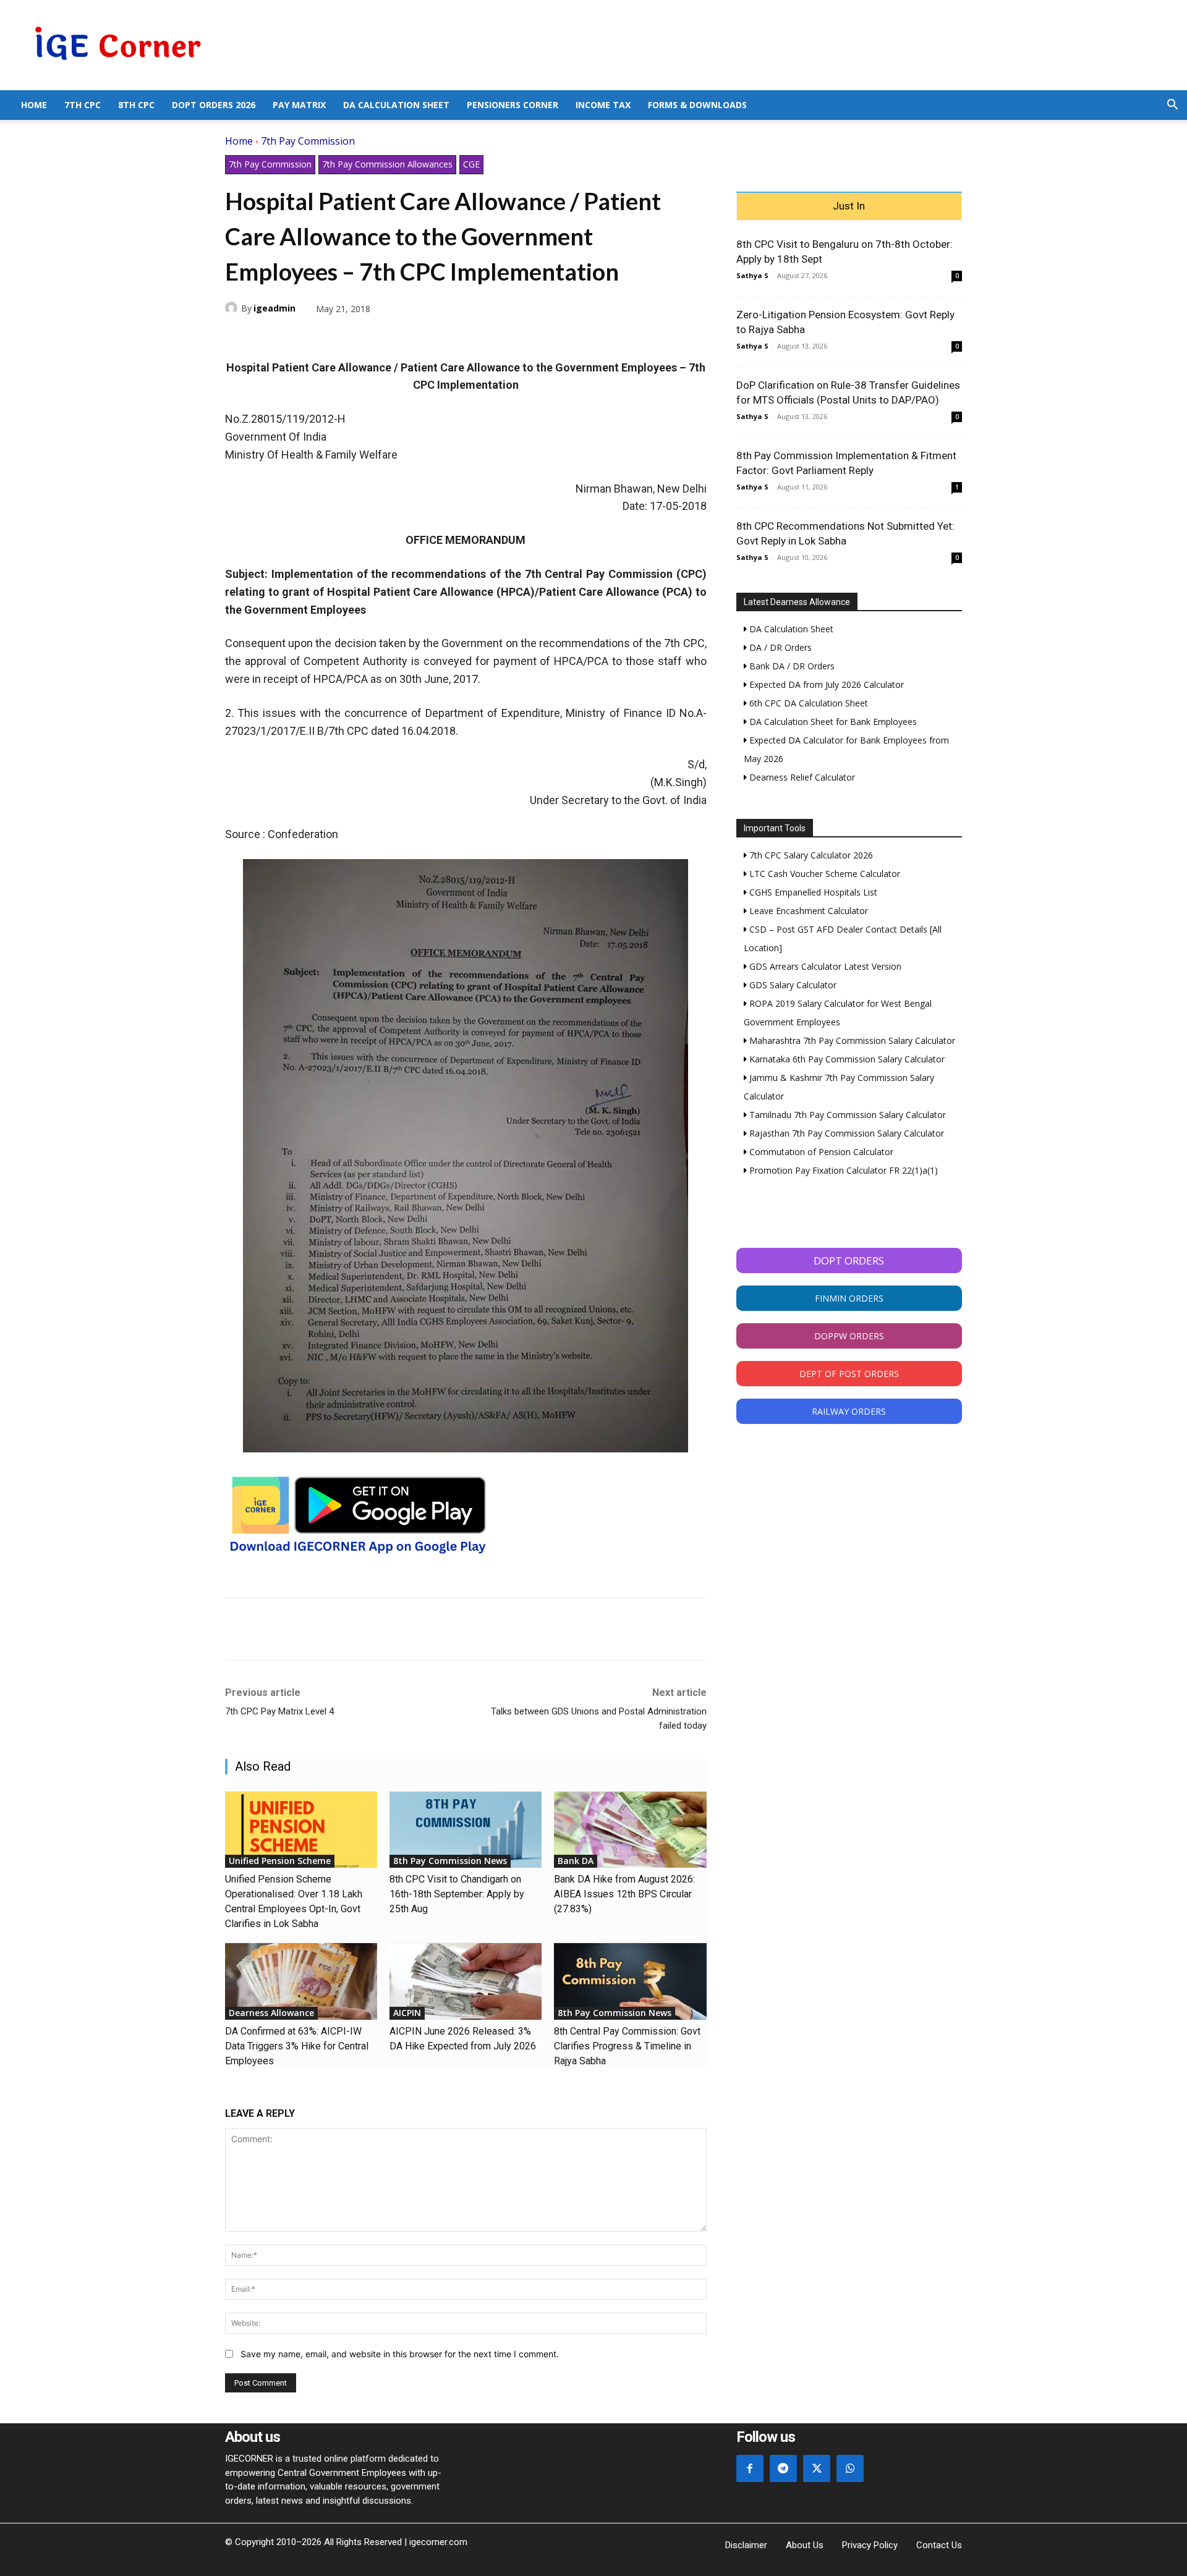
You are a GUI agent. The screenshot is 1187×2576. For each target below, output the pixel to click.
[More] (380, 337)
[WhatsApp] (294, 337)
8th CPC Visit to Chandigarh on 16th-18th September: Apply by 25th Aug (457, 1894)
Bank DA (576, 1861)
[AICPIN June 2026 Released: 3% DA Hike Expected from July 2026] (466, 1981)
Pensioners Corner (513, 105)
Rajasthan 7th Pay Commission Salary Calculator (845, 1133)
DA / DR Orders (779, 647)
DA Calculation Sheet (396, 105)
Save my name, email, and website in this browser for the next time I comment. (400, 2354)
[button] (1172, 106)
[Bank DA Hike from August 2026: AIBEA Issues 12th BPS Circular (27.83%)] (630, 1830)
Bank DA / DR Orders (791, 666)
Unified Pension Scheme (280, 1861)
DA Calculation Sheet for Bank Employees (832, 722)
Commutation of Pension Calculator (820, 1152)
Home (34, 105)
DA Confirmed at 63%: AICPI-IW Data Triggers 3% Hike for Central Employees (297, 2046)
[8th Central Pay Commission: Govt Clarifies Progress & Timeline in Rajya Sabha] (630, 1981)
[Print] (351, 337)
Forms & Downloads (697, 105)
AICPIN (407, 2013)
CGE (471, 164)
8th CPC (136, 105)
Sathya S (752, 275)
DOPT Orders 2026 (214, 105)
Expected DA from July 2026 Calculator (825, 684)
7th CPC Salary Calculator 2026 (810, 855)
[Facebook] (237, 337)
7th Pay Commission (308, 141)
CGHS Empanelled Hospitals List (812, 892)
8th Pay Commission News (450, 1861)
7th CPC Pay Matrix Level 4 (279, 1711)
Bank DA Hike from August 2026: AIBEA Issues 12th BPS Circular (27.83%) (624, 1894)
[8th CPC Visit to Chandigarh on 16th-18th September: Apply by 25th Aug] (466, 1830)
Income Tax (603, 105)
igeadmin (274, 308)
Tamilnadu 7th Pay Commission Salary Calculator (846, 1115)
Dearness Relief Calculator (801, 777)
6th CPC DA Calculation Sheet (807, 703)
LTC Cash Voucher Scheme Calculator (823, 874)
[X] (266, 337)
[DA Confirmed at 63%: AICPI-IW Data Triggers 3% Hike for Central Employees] (301, 1981)
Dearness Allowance (271, 2013)
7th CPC (83, 105)
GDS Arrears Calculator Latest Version (824, 966)
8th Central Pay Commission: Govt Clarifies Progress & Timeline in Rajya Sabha (627, 2046)
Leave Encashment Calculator (807, 911)
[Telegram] (323, 337)
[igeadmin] (233, 308)
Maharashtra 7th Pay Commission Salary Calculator (851, 1040)
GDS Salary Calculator (792, 985)
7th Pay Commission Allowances (387, 164)
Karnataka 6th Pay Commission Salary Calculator (846, 1059)
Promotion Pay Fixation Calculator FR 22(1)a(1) (842, 1170)
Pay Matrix (299, 105)
